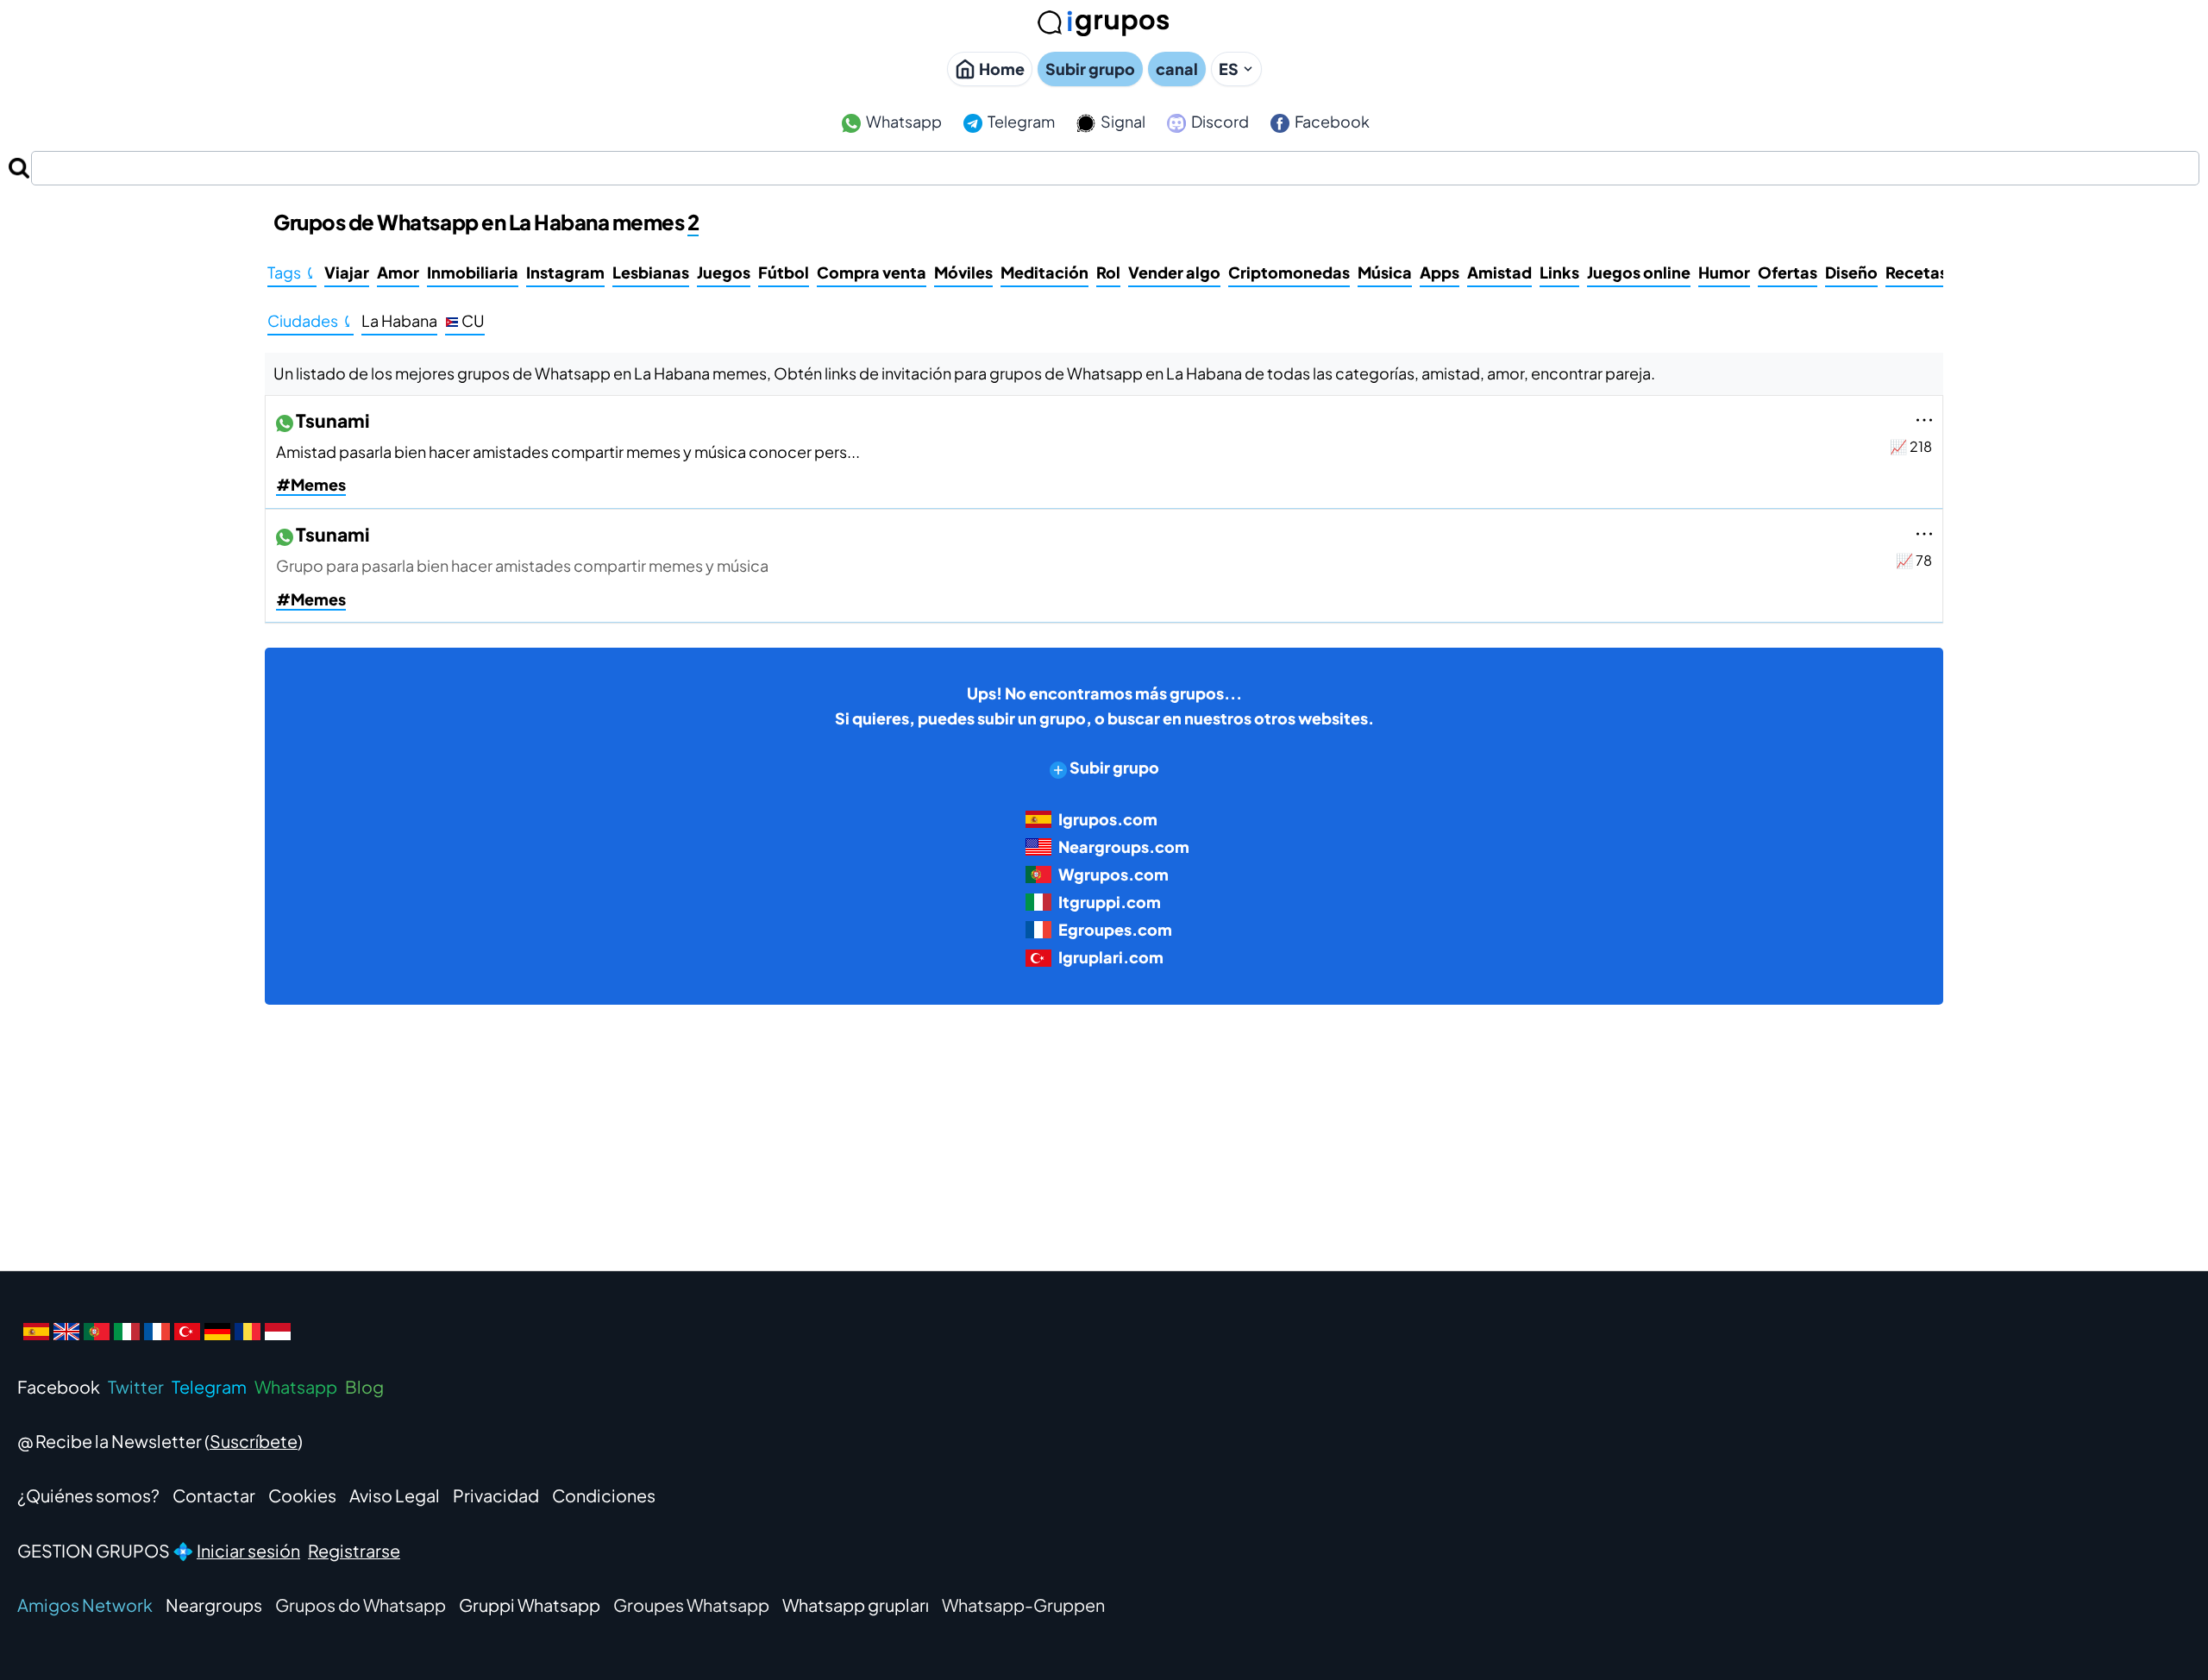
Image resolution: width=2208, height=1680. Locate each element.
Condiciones (604, 1495)
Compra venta (872, 272)
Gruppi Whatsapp (530, 1605)
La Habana (399, 320)
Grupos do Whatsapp (361, 1605)
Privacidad (496, 1495)
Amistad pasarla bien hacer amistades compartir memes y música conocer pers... (568, 451)
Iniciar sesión (248, 1550)
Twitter (136, 1386)
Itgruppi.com (1110, 902)
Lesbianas (651, 272)
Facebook (1331, 121)
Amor (398, 272)
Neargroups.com (1124, 846)
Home (1002, 69)
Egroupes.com (1115, 929)
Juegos (724, 272)
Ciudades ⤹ (310, 320)
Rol (1108, 272)
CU (472, 320)
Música (1385, 272)
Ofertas (1788, 272)
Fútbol (784, 272)
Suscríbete (254, 1441)
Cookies (302, 1495)
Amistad (1499, 272)
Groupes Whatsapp (691, 1605)
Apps (1440, 272)
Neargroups (214, 1605)
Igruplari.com (1111, 957)
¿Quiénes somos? (88, 1495)
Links (1559, 272)
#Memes (311, 484)
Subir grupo (1090, 69)
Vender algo (1174, 272)
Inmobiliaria (473, 272)
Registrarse (354, 1550)
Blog (364, 1386)
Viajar (347, 272)
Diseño (1851, 272)
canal (1177, 69)
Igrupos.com (1108, 819)
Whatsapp (903, 121)
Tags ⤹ (292, 272)
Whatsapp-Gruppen (1023, 1605)
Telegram (1020, 121)
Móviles (963, 272)
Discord (1219, 121)
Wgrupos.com (1113, 874)
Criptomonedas (1289, 272)
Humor (1724, 272)
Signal (1122, 121)
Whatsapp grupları (856, 1605)
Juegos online (1639, 272)
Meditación (1044, 272)
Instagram (565, 272)
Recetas (1916, 272)
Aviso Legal (395, 1495)
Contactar (214, 1495)
